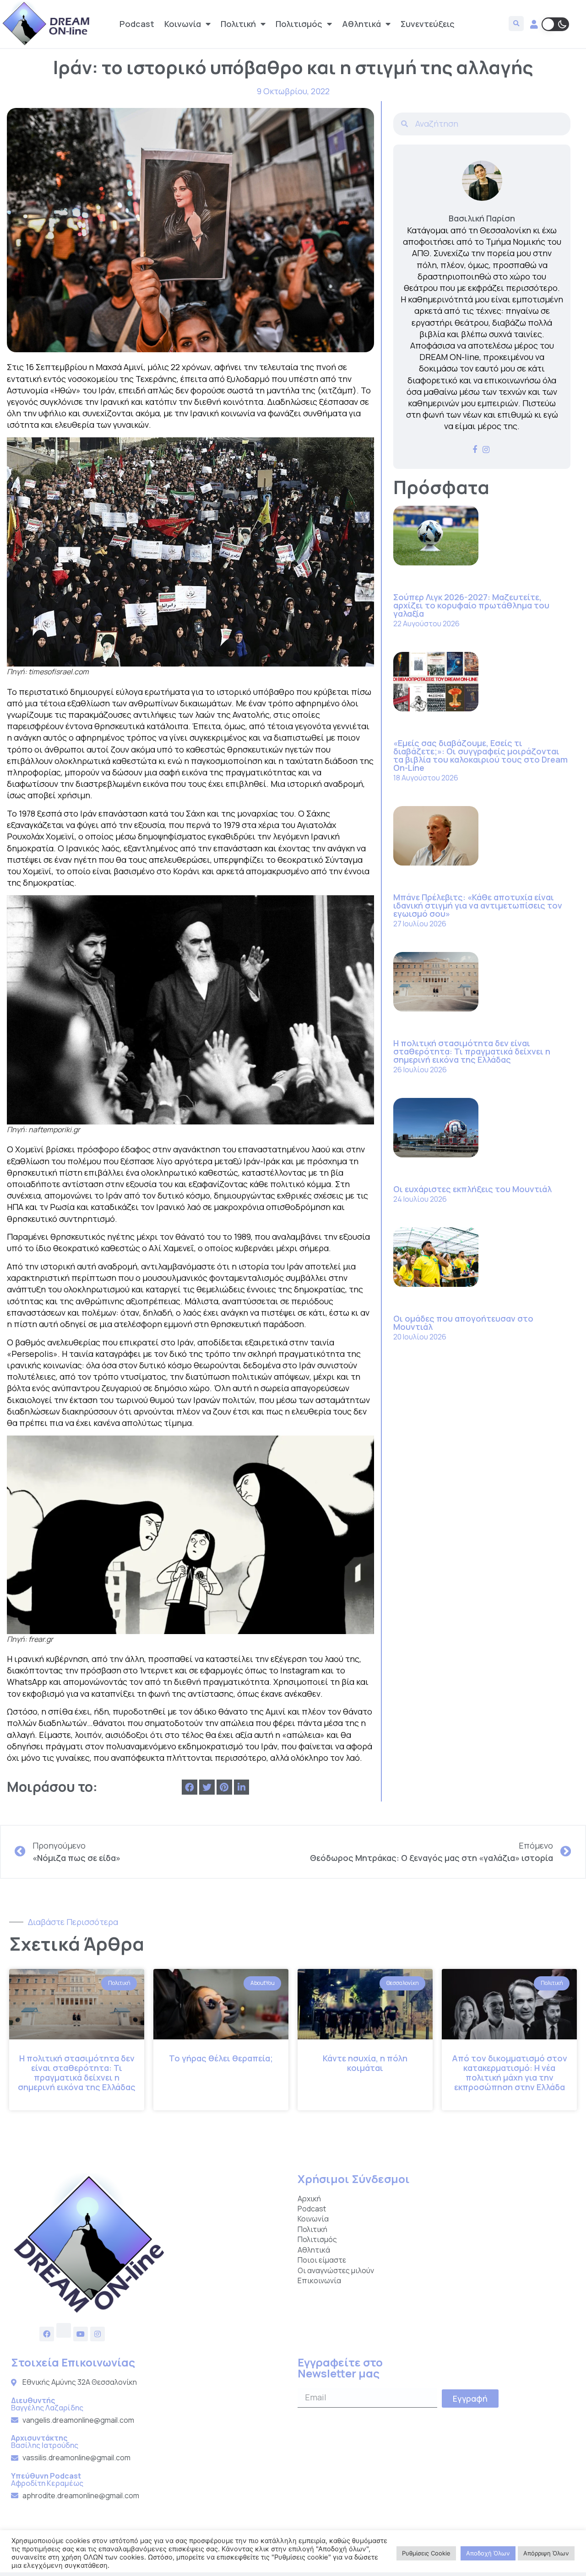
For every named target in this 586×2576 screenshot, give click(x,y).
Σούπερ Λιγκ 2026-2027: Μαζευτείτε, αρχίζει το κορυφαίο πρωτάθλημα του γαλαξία (471, 605)
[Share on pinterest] (224, 1787)
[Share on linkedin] (242, 1787)
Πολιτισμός (299, 24)
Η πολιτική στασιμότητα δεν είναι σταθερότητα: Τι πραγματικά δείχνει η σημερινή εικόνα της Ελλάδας (472, 1051)
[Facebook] (47, 2334)
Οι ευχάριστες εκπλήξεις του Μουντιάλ (472, 1189)
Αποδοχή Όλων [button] (488, 2553)
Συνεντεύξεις (428, 24)
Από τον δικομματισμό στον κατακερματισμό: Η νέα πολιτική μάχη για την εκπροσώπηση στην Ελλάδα (510, 2073)
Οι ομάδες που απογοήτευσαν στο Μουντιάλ (463, 1323)
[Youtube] (81, 2334)
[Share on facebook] (190, 1787)
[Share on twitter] (207, 1787)
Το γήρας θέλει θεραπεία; (221, 2058)
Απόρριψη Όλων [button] (546, 2553)
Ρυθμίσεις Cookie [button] (426, 2553)
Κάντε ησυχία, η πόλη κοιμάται (365, 2063)
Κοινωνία (183, 24)
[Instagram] (98, 2334)
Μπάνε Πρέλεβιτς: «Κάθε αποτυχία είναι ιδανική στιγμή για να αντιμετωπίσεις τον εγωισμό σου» (478, 905)
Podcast (137, 24)
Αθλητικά (361, 24)
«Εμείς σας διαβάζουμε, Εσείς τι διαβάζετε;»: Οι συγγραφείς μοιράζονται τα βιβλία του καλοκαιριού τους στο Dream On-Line (480, 755)
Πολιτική (238, 24)
